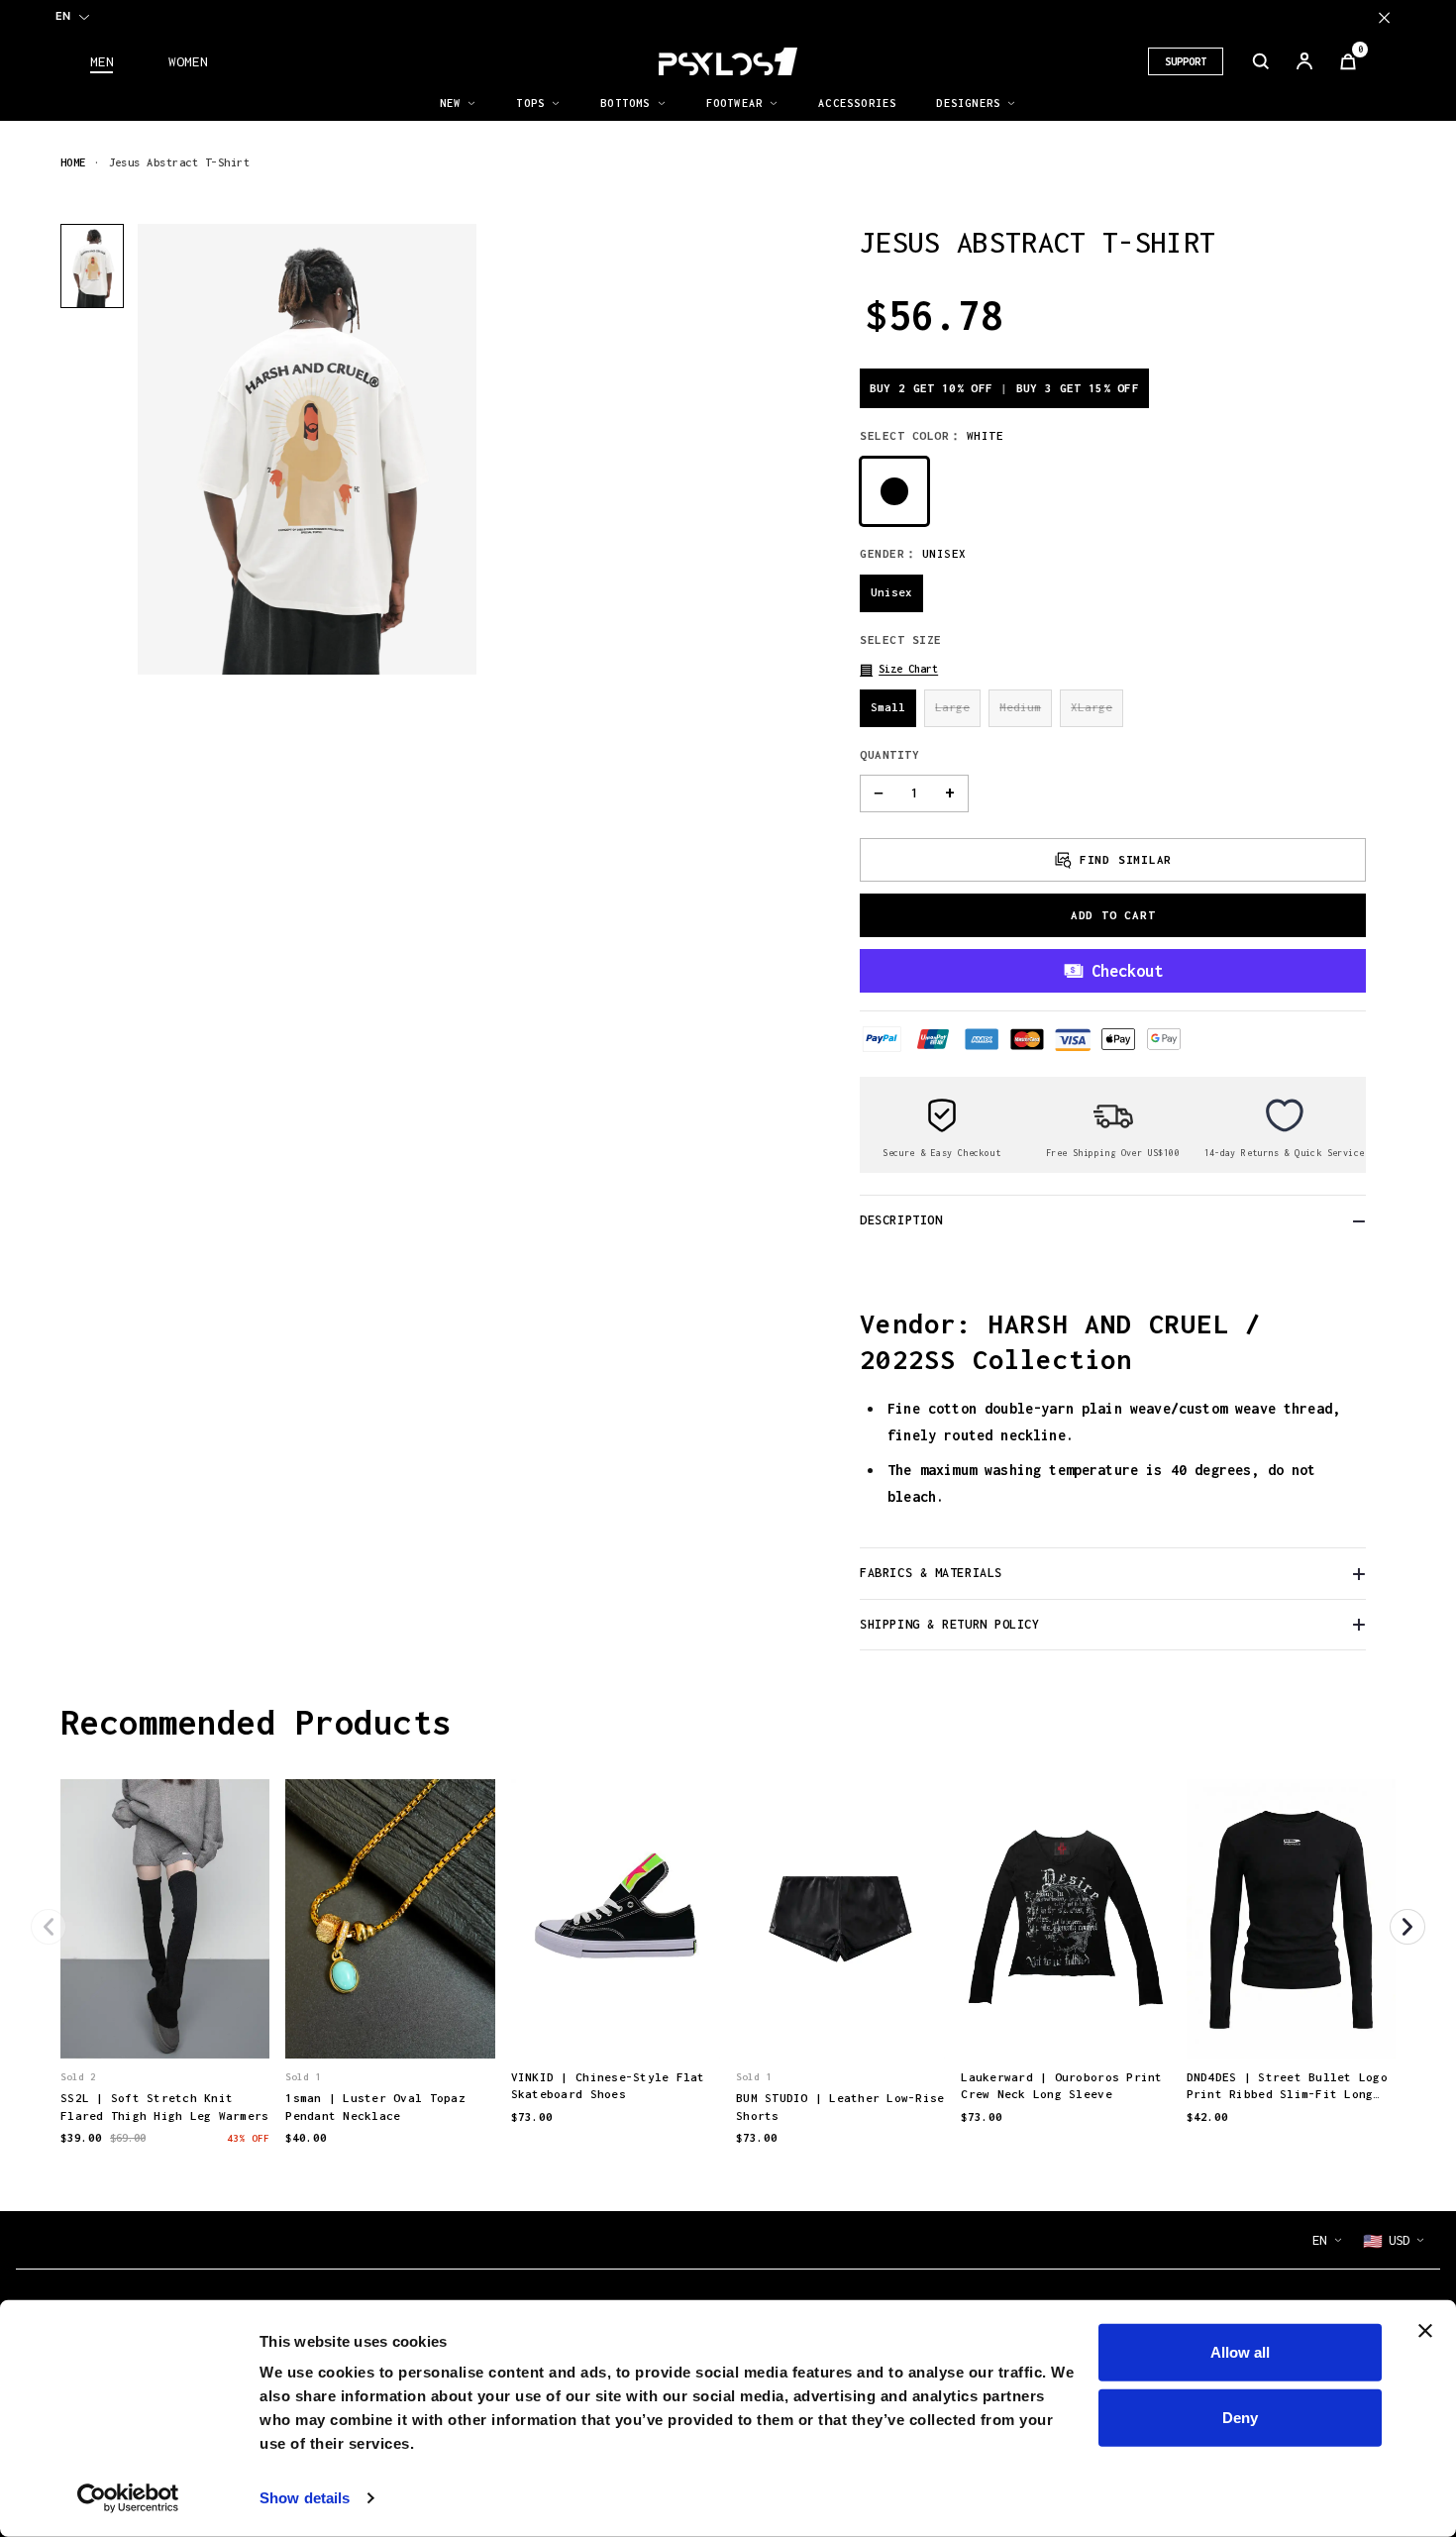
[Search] (1261, 61)
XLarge (1092, 707)
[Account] (1304, 61)
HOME (73, 162)
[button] (899, 669)
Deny (1240, 2417)
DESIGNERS (968, 103)
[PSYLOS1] (728, 61)
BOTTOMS (625, 103)
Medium (1020, 707)
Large (952, 707)
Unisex (891, 592)
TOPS (530, 103)
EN (63, 16)
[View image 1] (92, 266)
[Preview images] (165, 2022)
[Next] (1407, 1927)
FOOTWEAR (735, 103)
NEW (451, 103)
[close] (1384, 17)
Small (888, 707)
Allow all (1240, 2352)
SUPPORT (1186, 61)
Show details (305, 2498)
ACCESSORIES (857, 103)
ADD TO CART (1113, 915)
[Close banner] (1425, 2331)
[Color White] (894, 491)
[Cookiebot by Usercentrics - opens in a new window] (128, 2498)
